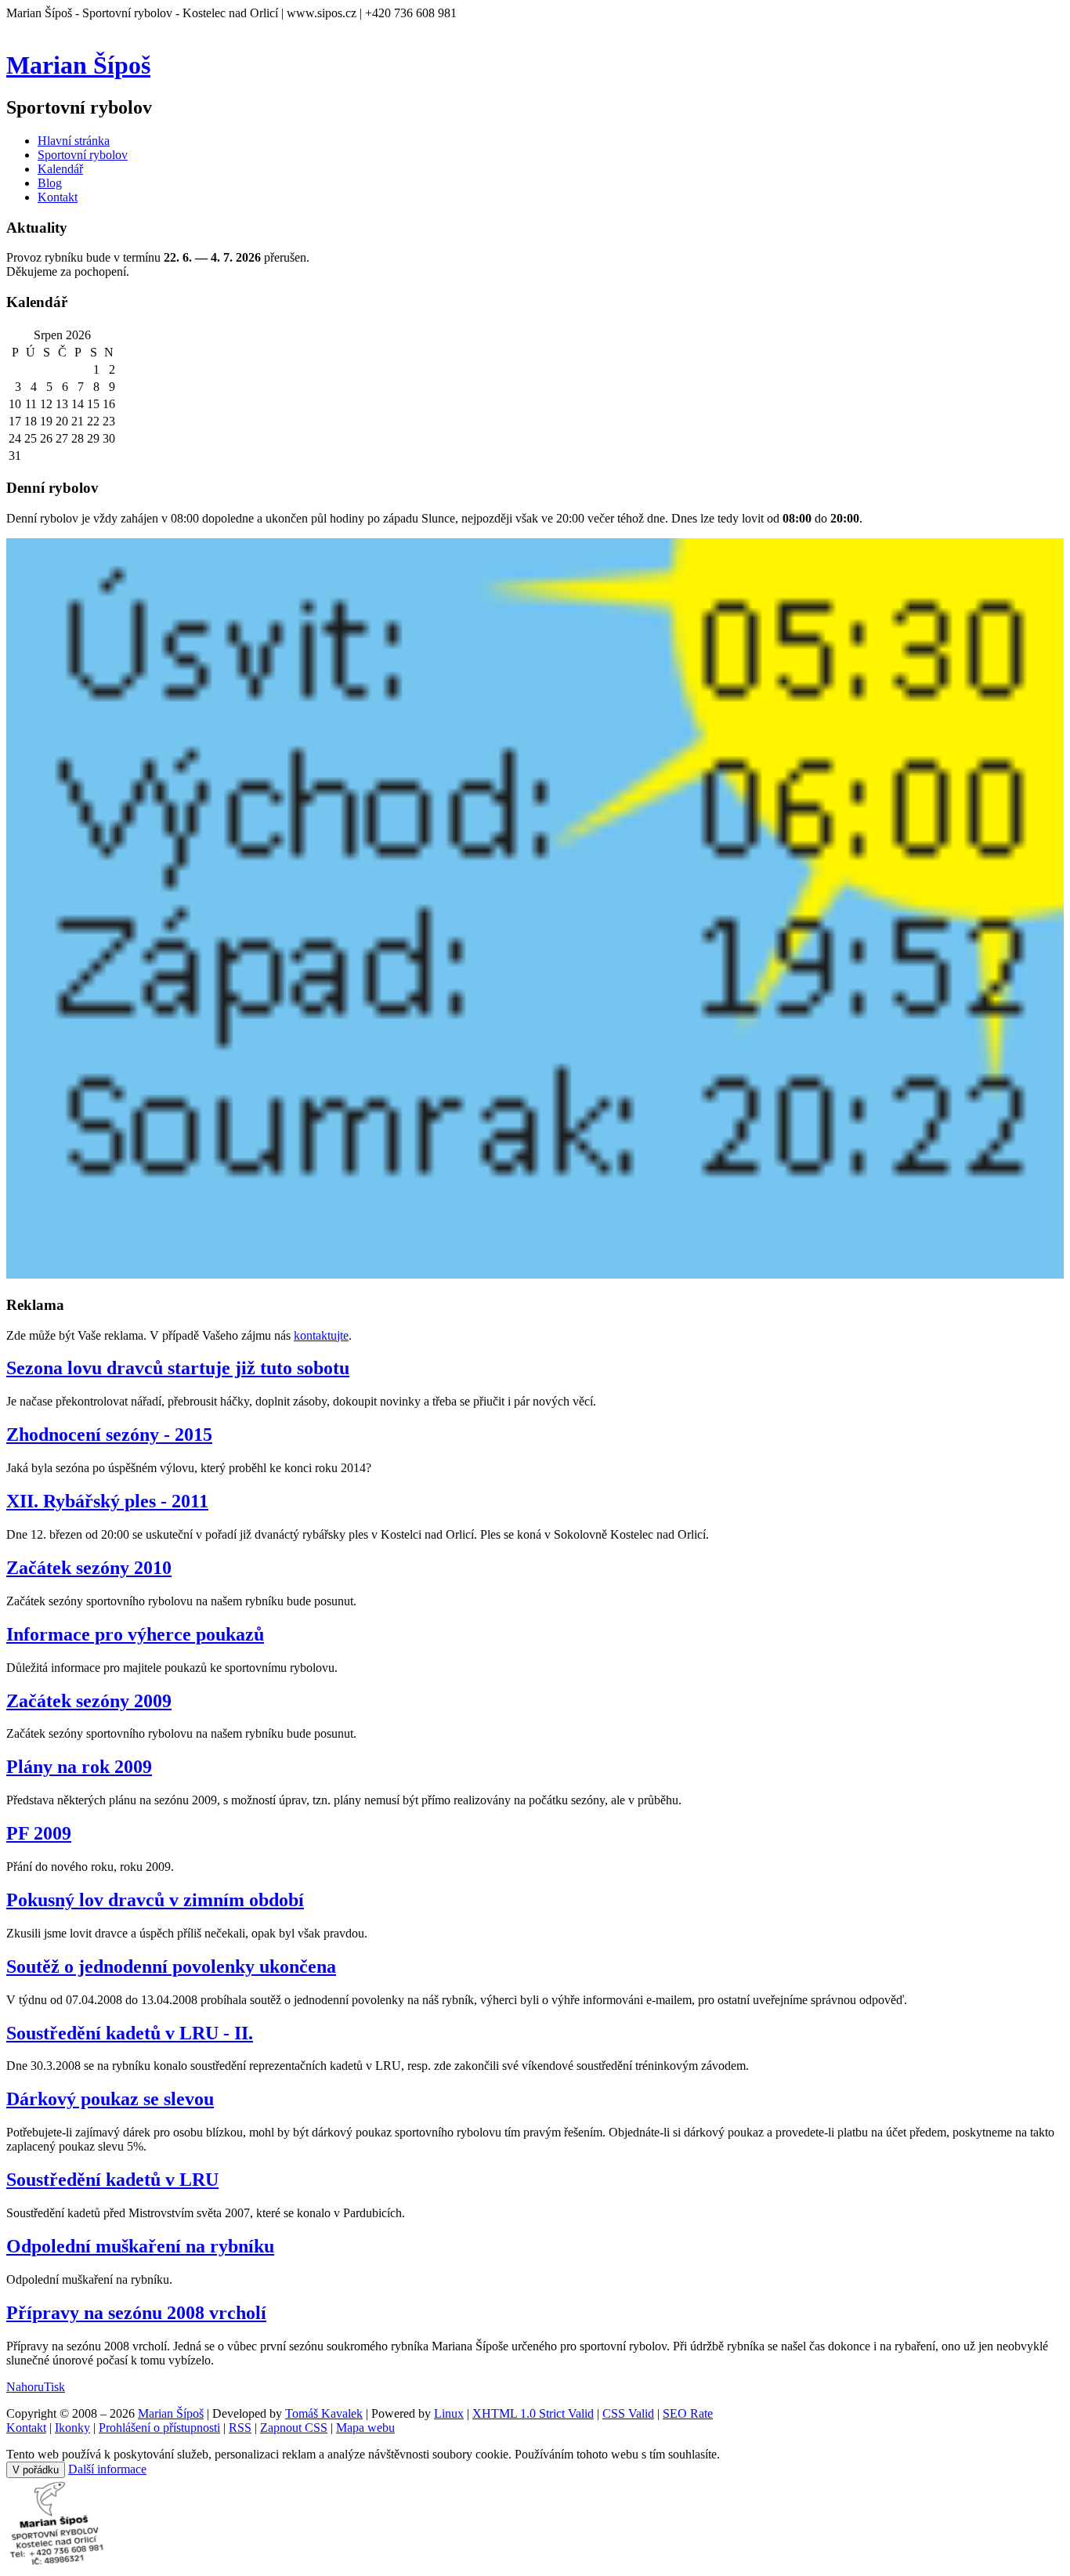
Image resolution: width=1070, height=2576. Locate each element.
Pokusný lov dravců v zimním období (155, 1900)
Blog (50, 183)
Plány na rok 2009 (79, 1767)
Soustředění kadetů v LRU (112, 2180)
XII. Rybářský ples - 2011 (107, 1501)
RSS (240, 2428)
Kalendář (60, 169)
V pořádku (36, 2470)
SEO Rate (688, 2413)
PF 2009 (39, 1833)
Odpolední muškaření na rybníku (140, 2246)
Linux (449, 2413)
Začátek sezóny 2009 (89, 1701)
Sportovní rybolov (83, 155)
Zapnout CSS (294, 2428)
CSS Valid (628, 2413)
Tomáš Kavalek (324, 2413)
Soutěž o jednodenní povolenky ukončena (171, 1966)
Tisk (54, 2387)
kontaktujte (321, 1335)
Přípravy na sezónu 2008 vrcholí (136, 2313)
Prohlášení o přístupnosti (159, 2428)
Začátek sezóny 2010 (89, 1568)
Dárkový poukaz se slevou (110, 2099)
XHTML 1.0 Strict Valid (533, 2413)
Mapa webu (365, 2428)
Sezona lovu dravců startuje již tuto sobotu (178, 1368)
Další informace (107, 2469)
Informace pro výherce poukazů (135, 1634)
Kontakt (58, 197)
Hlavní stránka (74, 141)
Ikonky (72, 2428)
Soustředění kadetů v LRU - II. (130, 2033)
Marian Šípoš (78, 65)
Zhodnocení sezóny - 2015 (109, 1435)
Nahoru (25, 2387)
